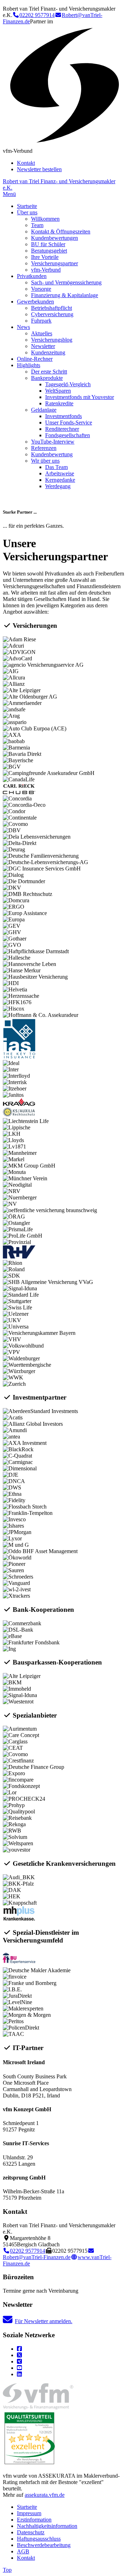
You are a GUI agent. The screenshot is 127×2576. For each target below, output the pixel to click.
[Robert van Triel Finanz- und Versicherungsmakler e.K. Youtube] (19, 2368)
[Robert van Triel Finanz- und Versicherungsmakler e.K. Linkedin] (19, 2374)
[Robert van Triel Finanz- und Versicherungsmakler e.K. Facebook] (19, 2349)
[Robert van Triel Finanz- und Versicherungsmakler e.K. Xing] (19, 2361)
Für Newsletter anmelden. (44, 2321)
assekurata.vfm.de (45, 2495)
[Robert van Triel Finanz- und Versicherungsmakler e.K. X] (19, 2355)
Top (7, 2570)
